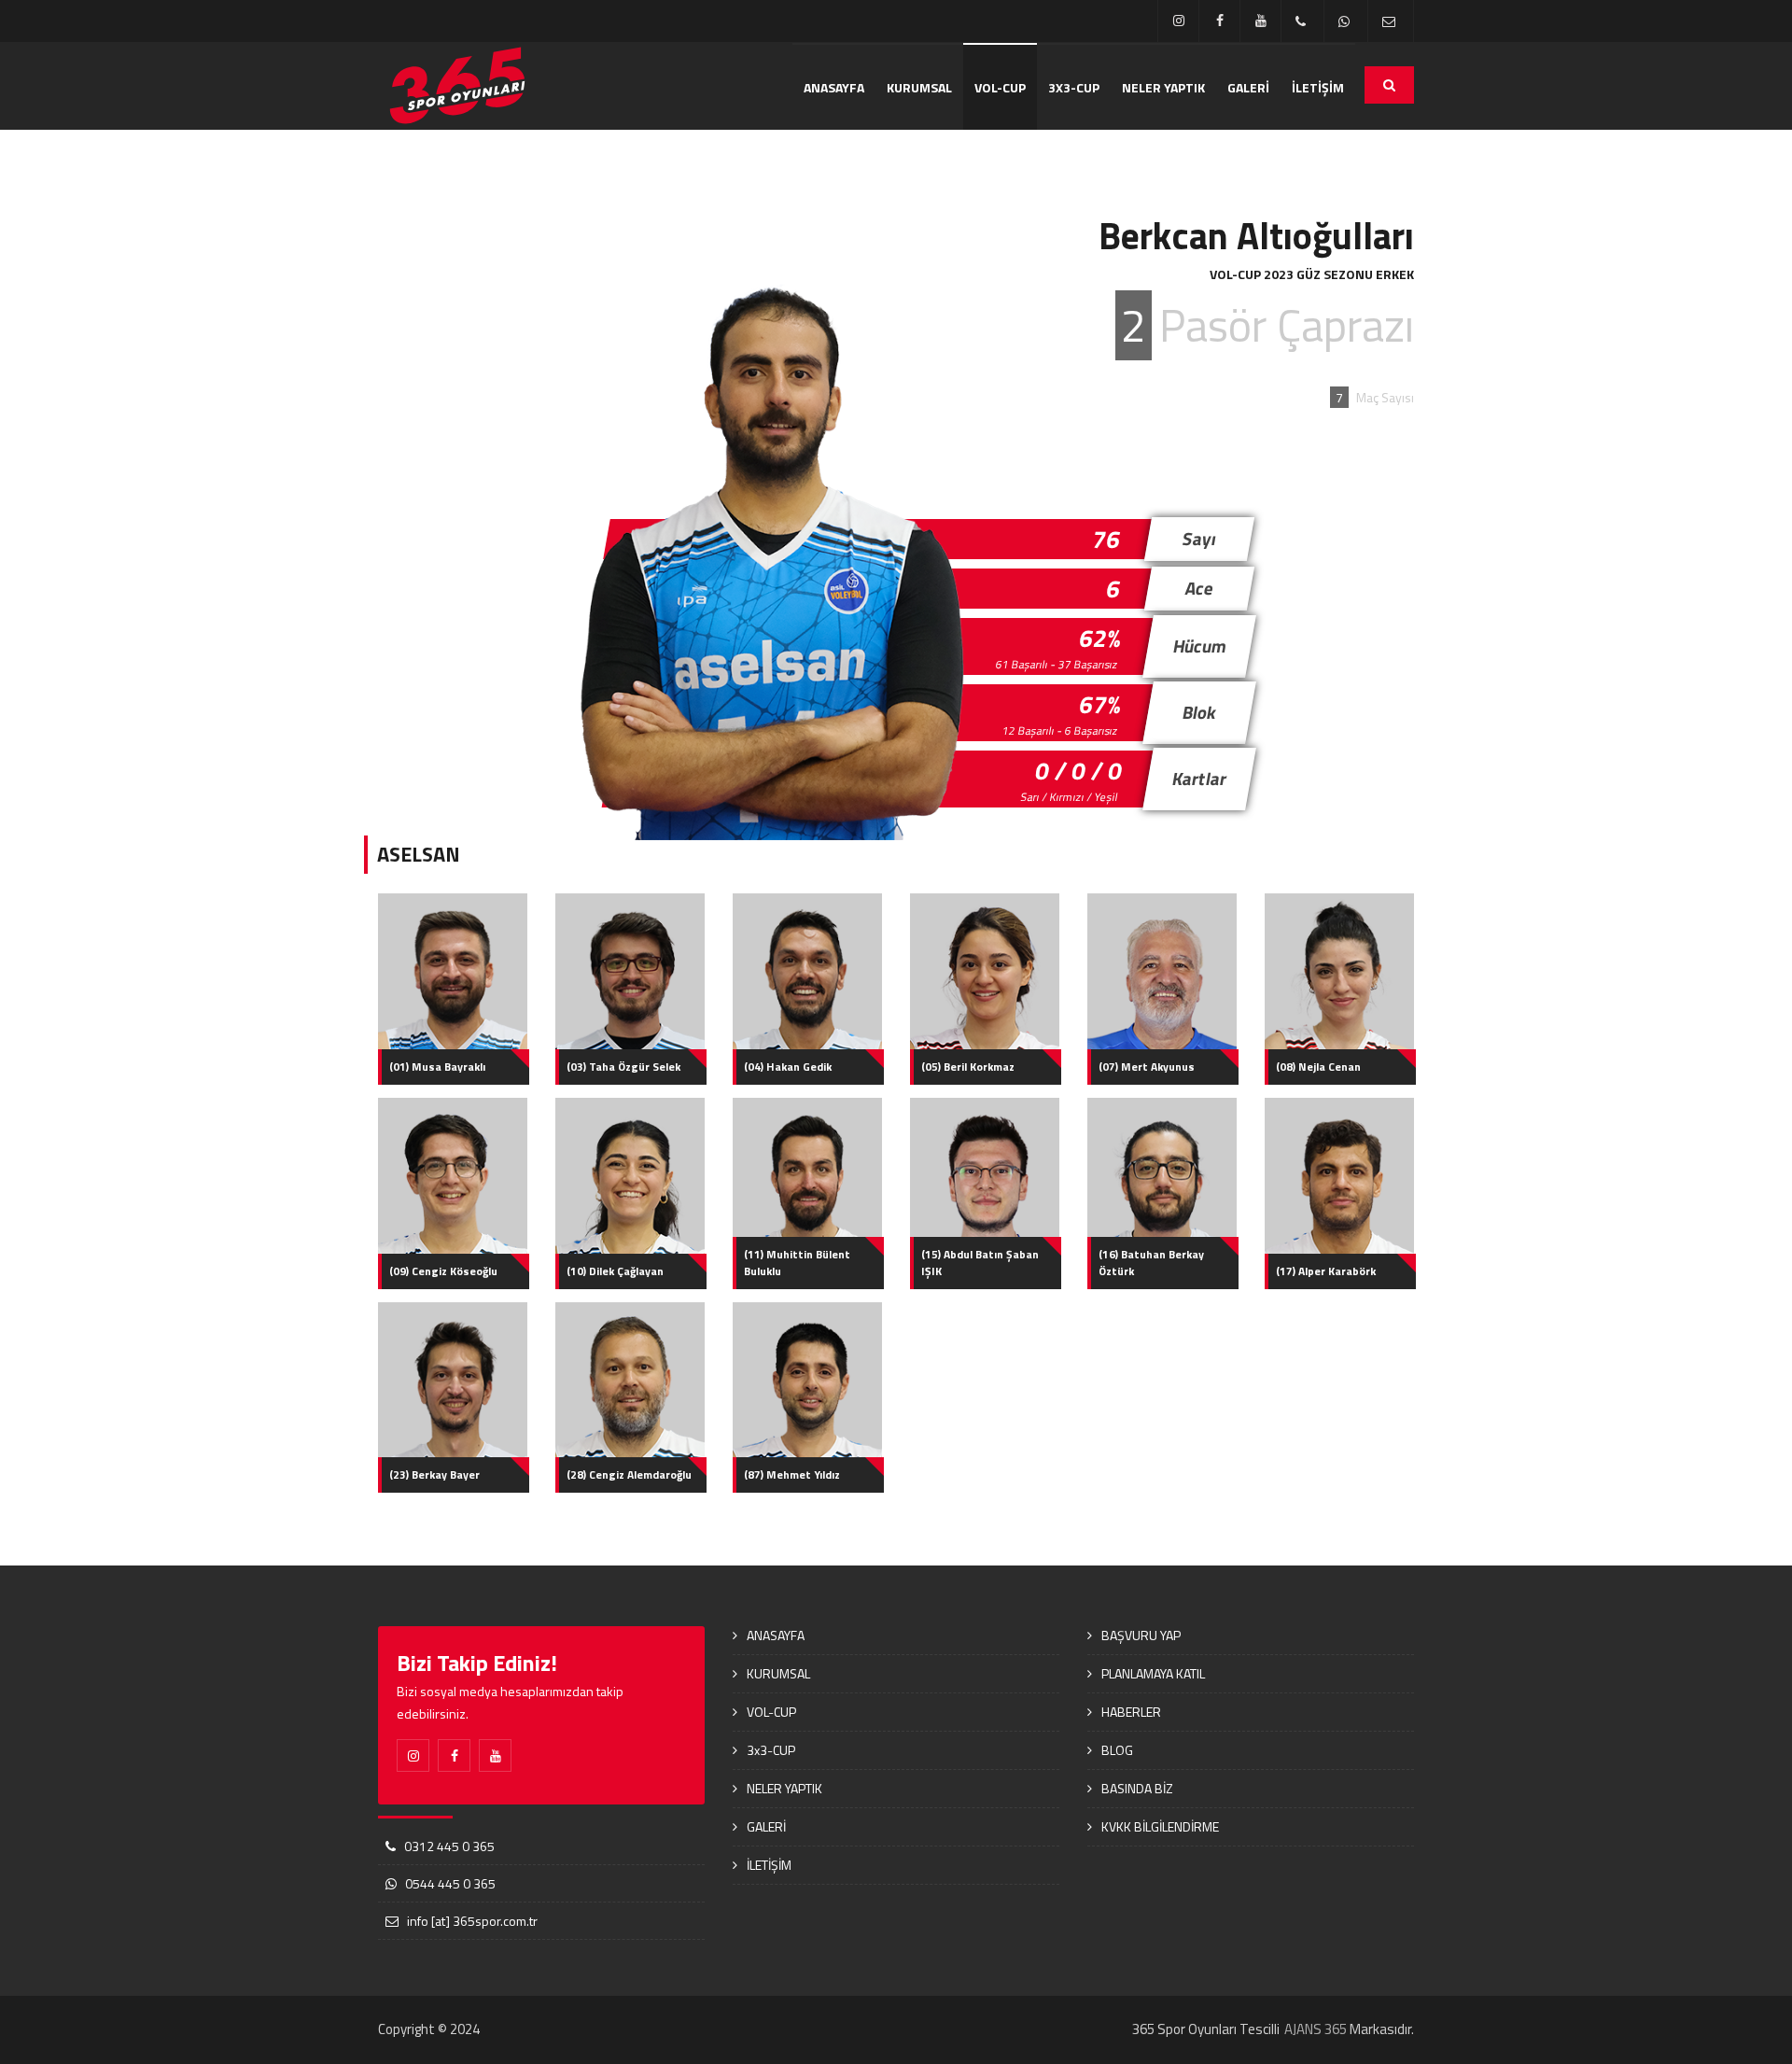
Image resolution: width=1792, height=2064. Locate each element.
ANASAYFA (834, 87)
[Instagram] (1178, 21)
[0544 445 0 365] (1346, 21)
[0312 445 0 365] (1302, 21)
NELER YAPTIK (1163, 87)
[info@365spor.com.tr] (1391, 21)
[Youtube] (1260, 21)
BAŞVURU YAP (1141, 1635)
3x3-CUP (1074, 87)
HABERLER (1131, 1712)
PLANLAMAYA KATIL (1153, 1673)
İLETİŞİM (1318, 87)
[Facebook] (1219, 21)
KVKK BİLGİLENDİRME (1160, 1826)
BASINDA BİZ (1137, 1788)
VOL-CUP (1000, 87)
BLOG (1117, 1750)
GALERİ (1248, 87)
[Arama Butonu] (1389, 85)
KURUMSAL (919, 87)
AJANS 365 (1316, 2029)
